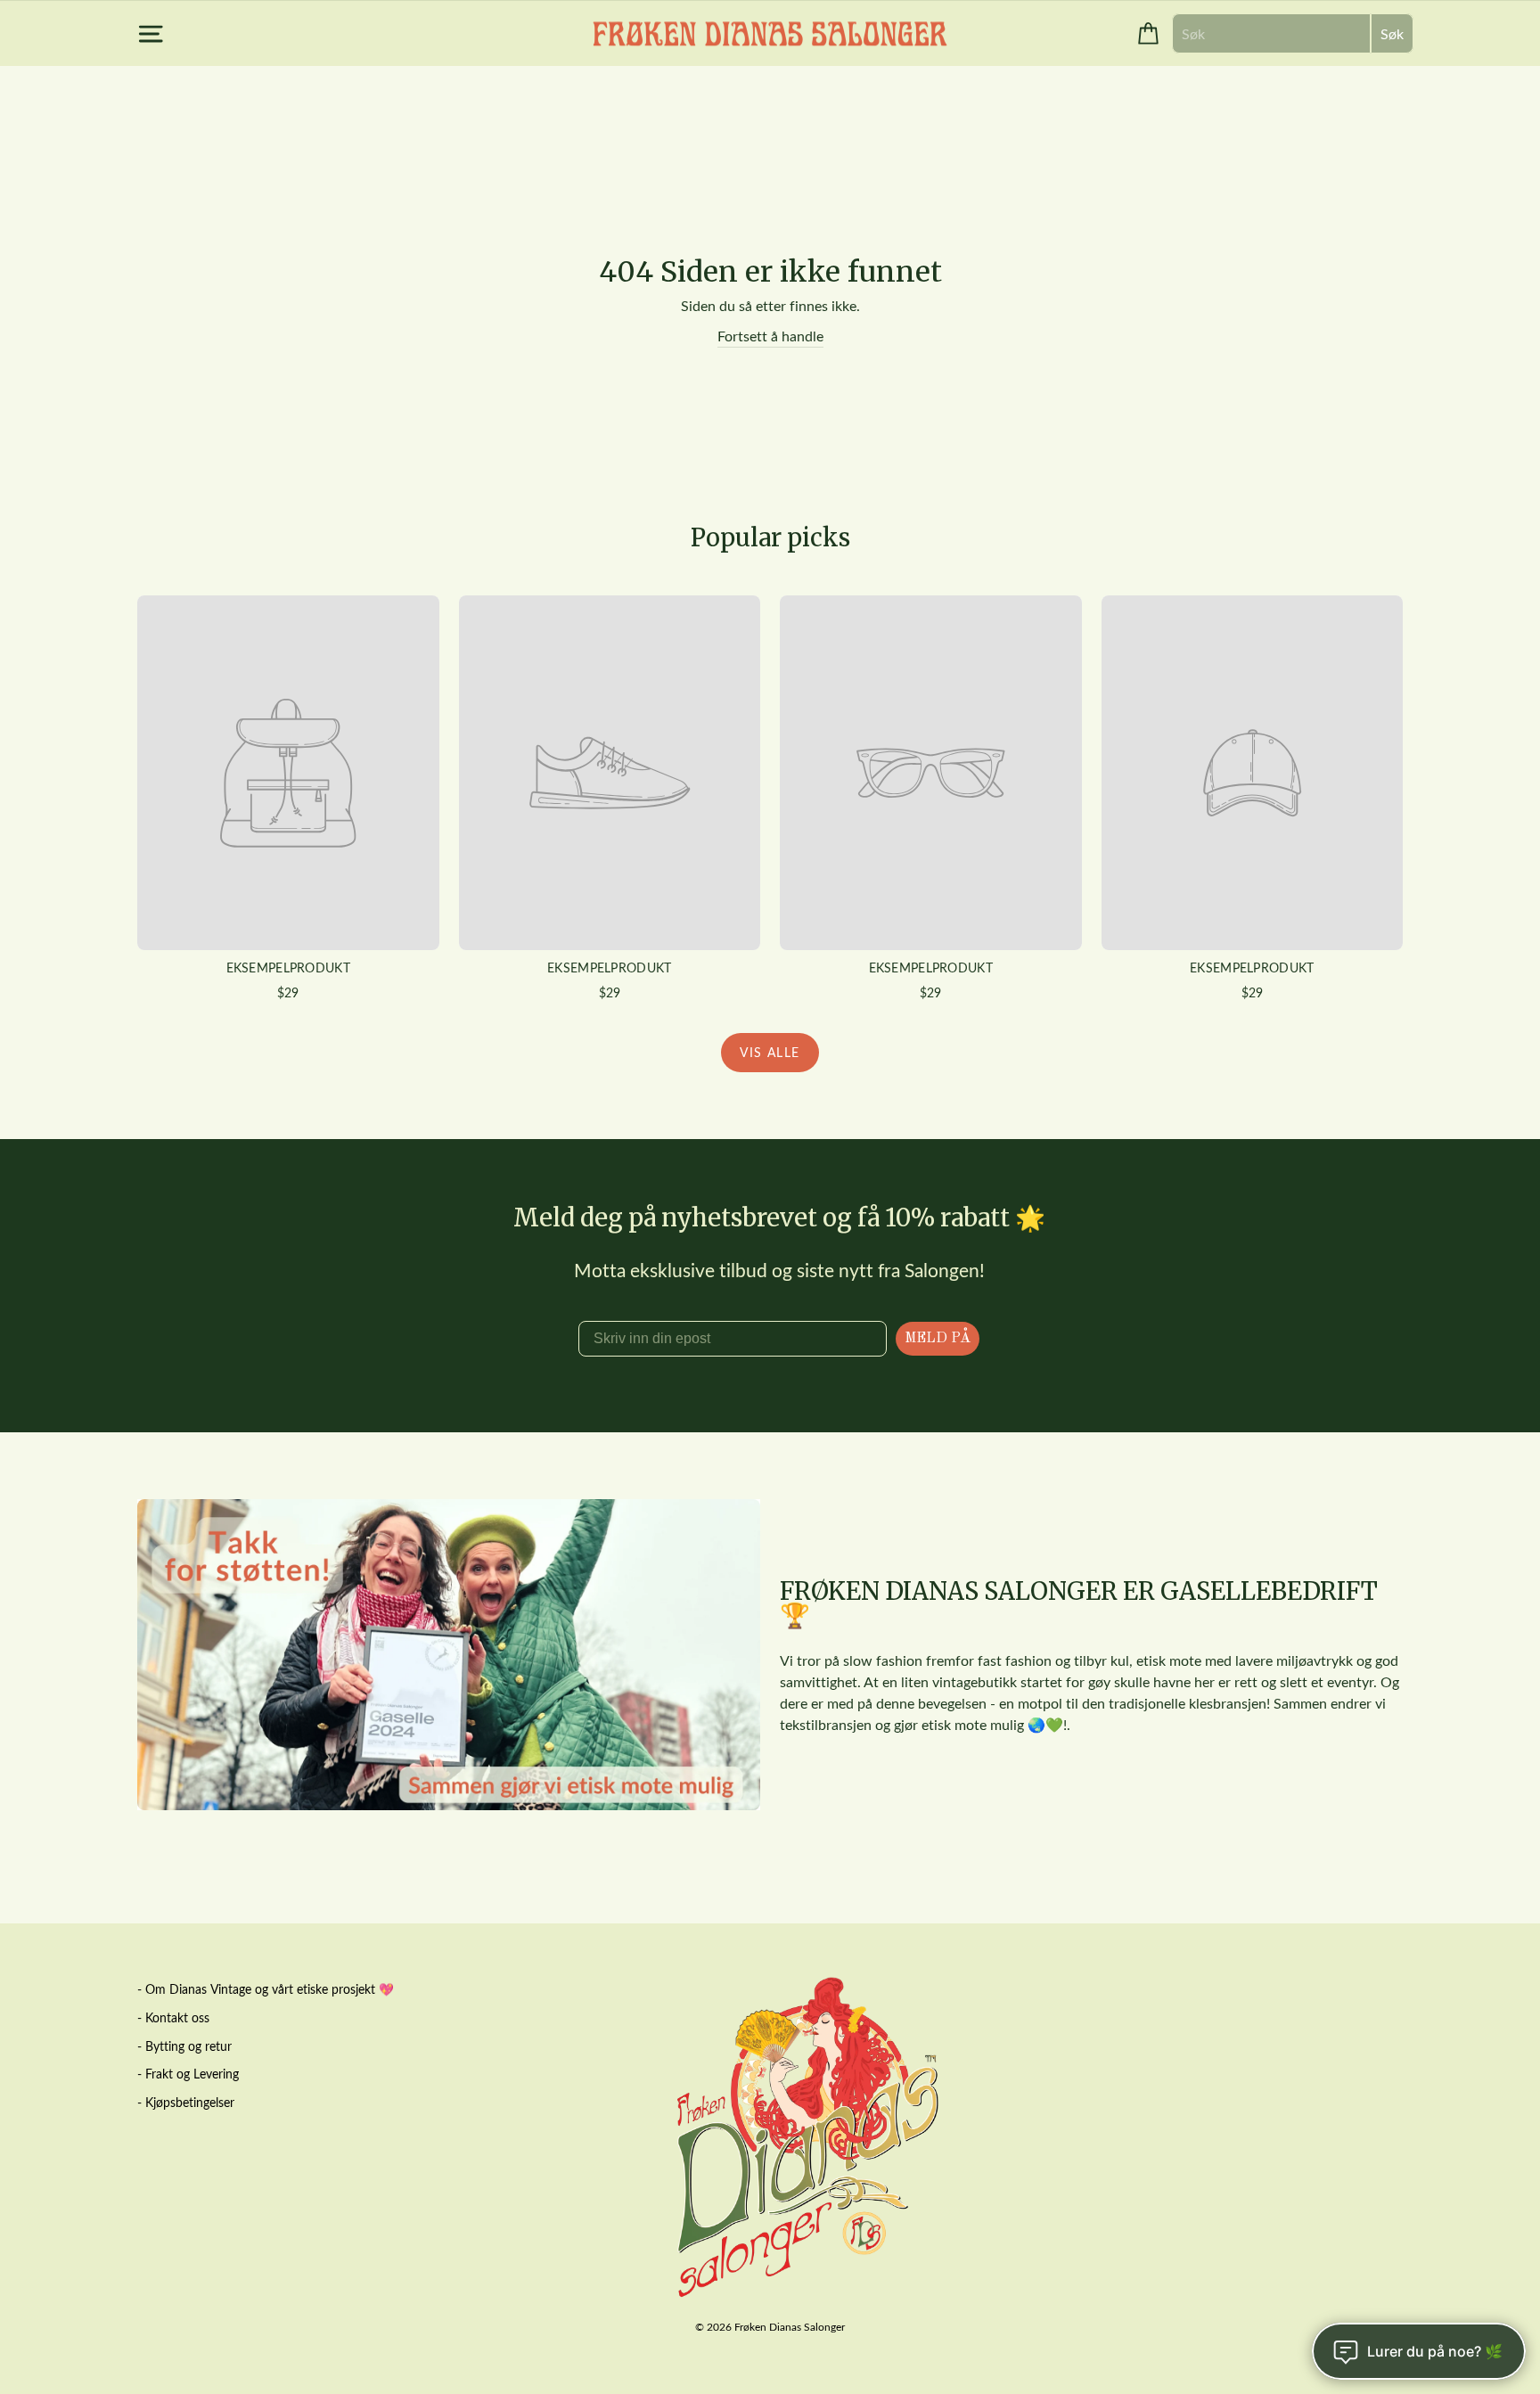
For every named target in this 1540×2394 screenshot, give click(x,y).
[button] (770, 1066)
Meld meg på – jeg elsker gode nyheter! (770, 1413)
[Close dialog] (1164, 953)
